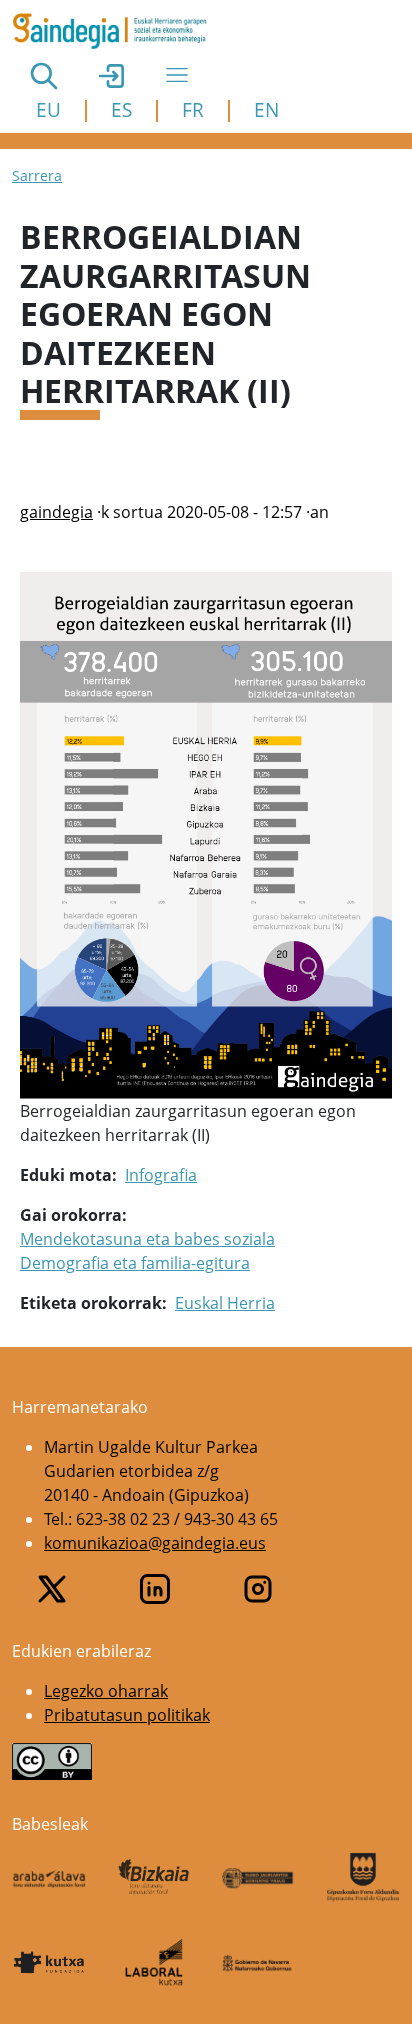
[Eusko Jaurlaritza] (258, 1877)
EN (266, 109)
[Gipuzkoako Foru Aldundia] (363, 1877)
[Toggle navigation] (177, 75)
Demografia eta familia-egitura (135, 1263)
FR (193, 109)
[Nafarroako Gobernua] (258, 1962)
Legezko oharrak (106, 1691)
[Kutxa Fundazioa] (49, 1962)
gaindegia (56, 512)
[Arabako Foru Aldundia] (49, 1877)
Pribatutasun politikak (127, 1715)
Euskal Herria (225, 1303)
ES (121, 109)
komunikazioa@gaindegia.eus (155, 1543)
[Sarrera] (117, 31)
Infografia (161, 1175)
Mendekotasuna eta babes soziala (147, 1239)
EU (48, 109)
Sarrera (37, 175)
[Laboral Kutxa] (154, 1962)
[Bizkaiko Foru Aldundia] (154, 1877)
